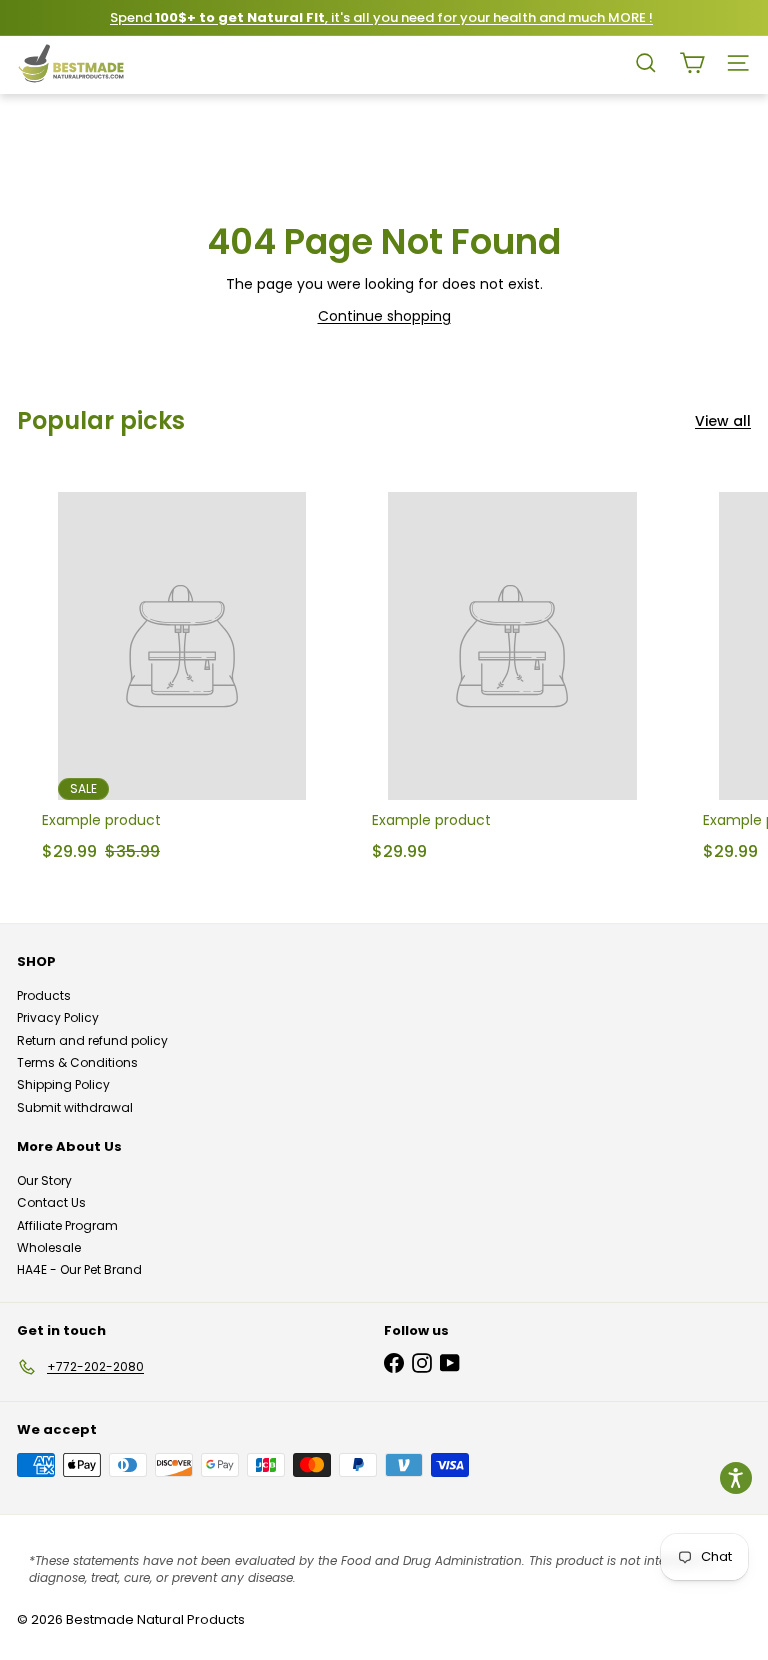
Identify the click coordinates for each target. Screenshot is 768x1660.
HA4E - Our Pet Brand (79, 1269)
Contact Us (51, 1202)
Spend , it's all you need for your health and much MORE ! (381, 17)
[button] (736, 1478)
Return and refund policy (92, 1040)
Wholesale (49, 1247)
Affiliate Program (67, 1225)
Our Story (44, 1180)
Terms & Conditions (77, 1062)
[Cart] (692, 63)
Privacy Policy (58, 1017)
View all (723, 421)
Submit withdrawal (75, 1107)
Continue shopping (384, 316)
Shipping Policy (63, 1084)
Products (44, 995)
